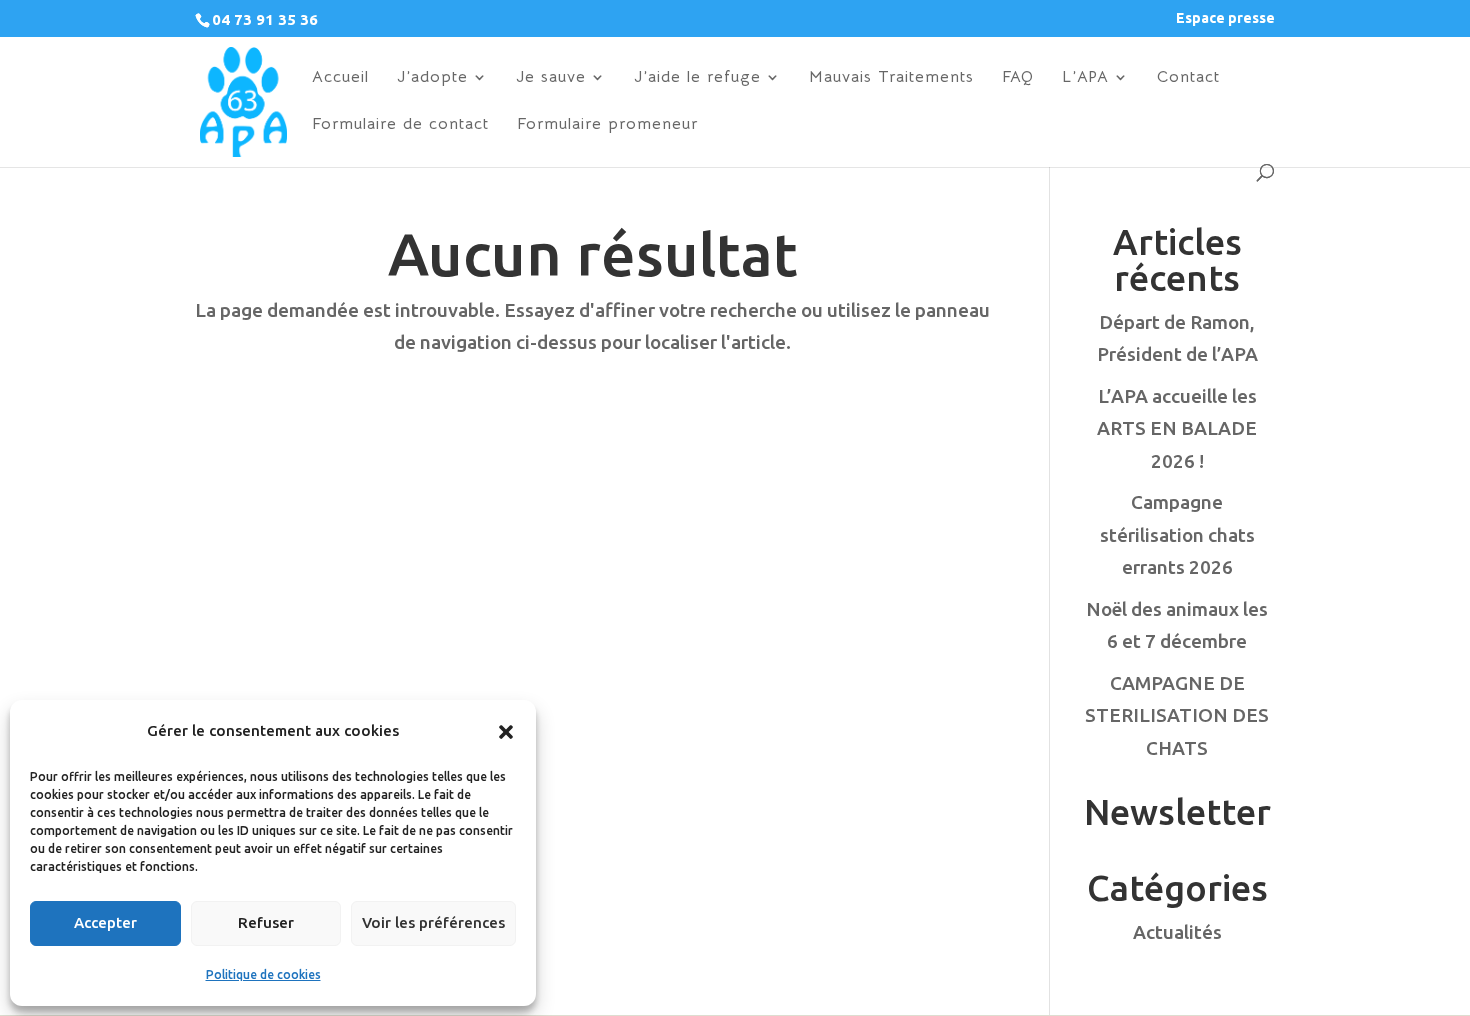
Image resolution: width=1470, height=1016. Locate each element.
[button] (506, 732)
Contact (1188, 78)
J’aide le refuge (697, 78)
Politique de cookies (263, 974)
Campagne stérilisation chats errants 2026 (1177, 534)
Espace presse (1225, 18)
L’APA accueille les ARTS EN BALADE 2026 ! (1177, 428)
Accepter (105, 922)
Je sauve (551, 78)
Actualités (1177, 932)
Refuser (266, 922)
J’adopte (432, 78)
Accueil (340, 78)
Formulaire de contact (400, 125)
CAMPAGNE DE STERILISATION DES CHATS (1177, 715)
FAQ (1018, 78)
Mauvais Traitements (891, 78)
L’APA (1085, 78)
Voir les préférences (433, 922)
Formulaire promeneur (607, 125)
